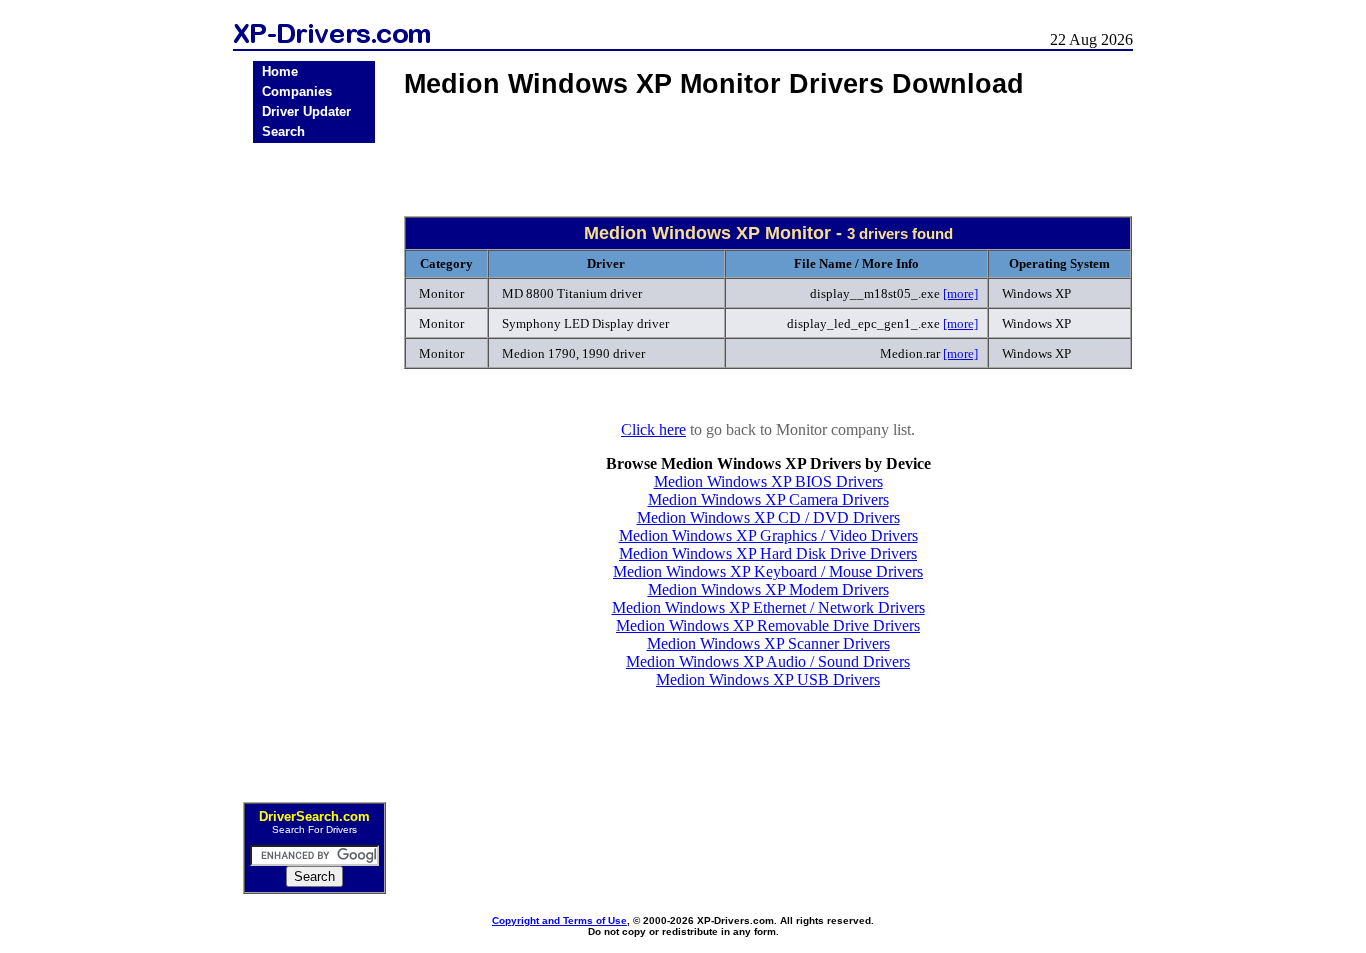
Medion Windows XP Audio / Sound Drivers (768, 661)
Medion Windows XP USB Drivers (768, 679)
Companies (297, 91)
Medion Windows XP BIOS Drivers (768, 481)
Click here (653, 429)
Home (280, 71)
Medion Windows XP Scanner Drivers (768, 643)
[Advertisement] (314, 466)
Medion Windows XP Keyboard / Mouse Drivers (768, 571)
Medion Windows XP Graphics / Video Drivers (768, 535)
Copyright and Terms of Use (559, 920)
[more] (960, 293)
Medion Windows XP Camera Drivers (768, 499)
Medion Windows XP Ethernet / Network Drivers (768, 607)
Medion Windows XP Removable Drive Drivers (768, 625)
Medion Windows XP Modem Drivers (768, 589)
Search (283, 131)
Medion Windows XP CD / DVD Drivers (768, 517)
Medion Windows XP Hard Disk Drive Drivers (768, 553)
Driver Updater (306, 111)
